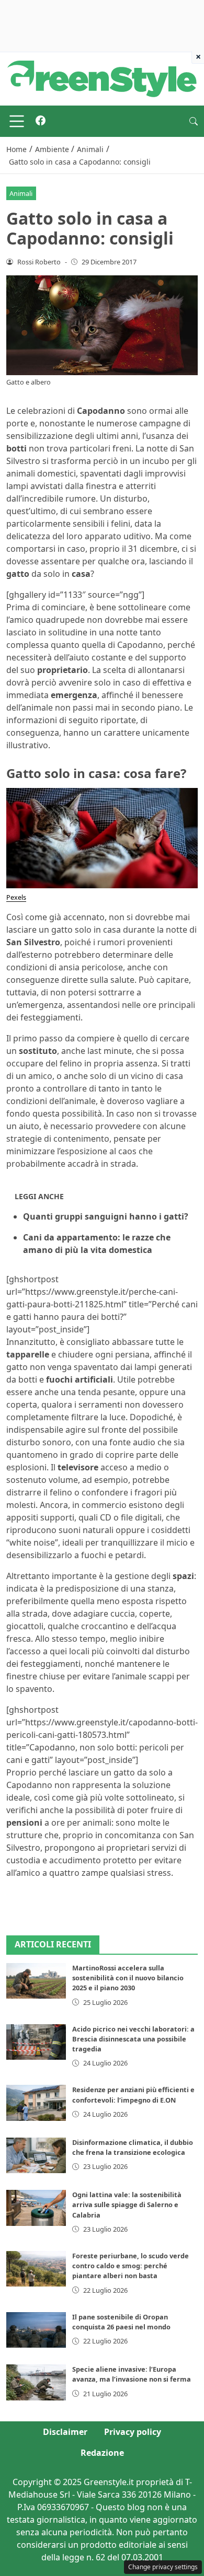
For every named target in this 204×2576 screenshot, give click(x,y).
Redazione (102, 2453)
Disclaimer (65, 2432)
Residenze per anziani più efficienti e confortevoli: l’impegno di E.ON (133, 2095)
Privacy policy (133, 2432)
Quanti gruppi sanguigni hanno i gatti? (106, 1216)
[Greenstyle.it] (102, 78)
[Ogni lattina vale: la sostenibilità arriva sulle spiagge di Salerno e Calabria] (36, 2208)
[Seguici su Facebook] (41, 121)
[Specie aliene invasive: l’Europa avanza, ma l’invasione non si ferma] (36, 2382)
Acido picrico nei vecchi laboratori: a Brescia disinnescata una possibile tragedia (133, 2039)
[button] (194, 121)
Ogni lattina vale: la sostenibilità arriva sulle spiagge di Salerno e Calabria (127, 2204)
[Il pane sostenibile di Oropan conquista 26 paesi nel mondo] (36, 2330)
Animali (21, 193)
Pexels (16, 897)
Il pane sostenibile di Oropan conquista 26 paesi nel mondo (121, 2322)
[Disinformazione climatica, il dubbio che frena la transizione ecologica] (36, 2155)
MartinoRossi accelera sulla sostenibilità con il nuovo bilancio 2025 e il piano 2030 (128, 1978)
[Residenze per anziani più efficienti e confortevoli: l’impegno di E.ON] (36, 2103)
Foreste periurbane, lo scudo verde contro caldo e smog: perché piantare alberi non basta (131, 2266)
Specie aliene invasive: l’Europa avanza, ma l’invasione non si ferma (132, 2374)
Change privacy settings (163, 2567)
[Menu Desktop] (17, 121)
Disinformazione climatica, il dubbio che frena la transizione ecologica (133, 2147)
